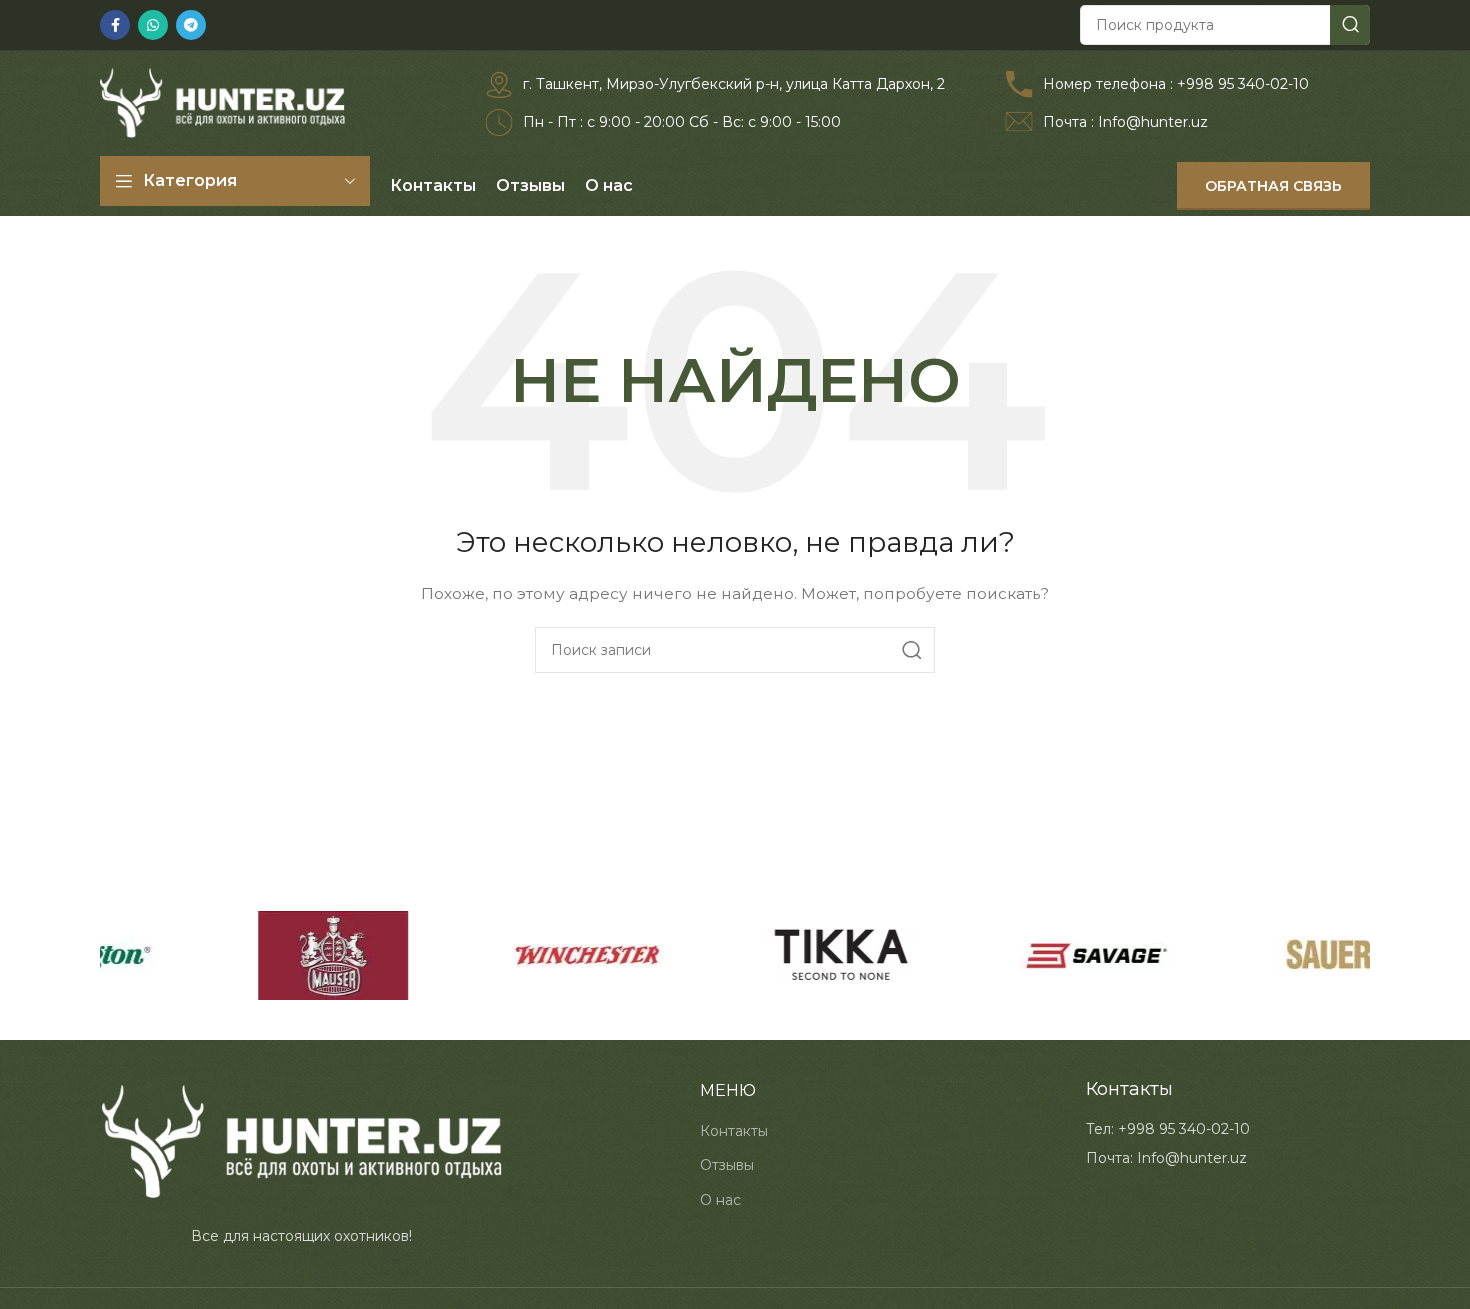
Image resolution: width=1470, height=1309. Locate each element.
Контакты (734, 1131)
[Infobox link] (715, 85)
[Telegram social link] (191, 25)
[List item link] (1168, 1129)
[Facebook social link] (115, 25)
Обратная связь (1273, 186)
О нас (720, 1200)
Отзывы (727, 1165)
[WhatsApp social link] (153, 25)
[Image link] (302, 1141)
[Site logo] (222, 102)
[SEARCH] (1350, 25)
